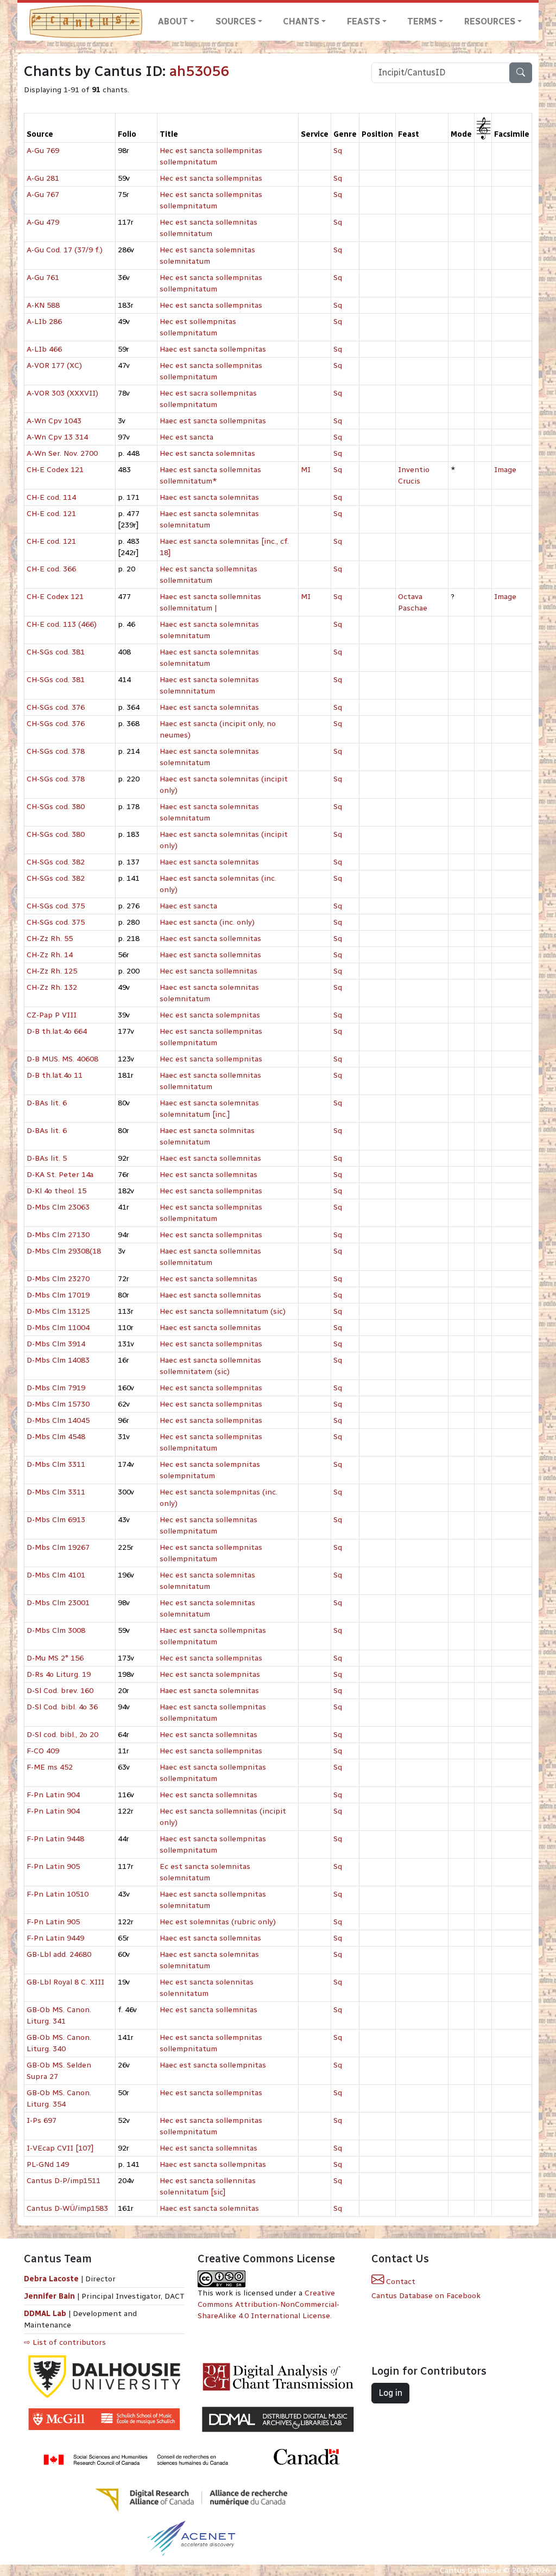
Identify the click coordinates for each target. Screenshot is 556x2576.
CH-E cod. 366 (51, 569)
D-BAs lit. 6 (47, 1103)
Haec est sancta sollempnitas (213, 349)
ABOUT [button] (173, 21)
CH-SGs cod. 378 (56, 751)
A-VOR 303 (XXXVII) (62, 393)
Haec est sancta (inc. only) (207, 922)
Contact (400, 2282)
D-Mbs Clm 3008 (56, 1630)
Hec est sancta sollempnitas (211, 178)
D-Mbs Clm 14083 (58, 1360)
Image (505, 470)
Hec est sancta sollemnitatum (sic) (223, 1311)
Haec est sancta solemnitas (209, 497)
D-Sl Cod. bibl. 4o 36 (62, 1707)
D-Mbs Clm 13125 (58, 1311)
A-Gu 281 (43, 178)
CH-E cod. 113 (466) (62, 624)
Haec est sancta (188, 906)
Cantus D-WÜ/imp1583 (67, 2208)
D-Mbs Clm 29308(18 (64, 1251)
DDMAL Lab (45, 2314)
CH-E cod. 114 (51, 497)
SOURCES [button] (236, 21)
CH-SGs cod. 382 (56, 862)
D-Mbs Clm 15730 (58, 1404)
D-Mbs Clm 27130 (58, 1235)
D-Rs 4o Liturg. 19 (59, 1674)
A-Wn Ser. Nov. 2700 (62, 453)
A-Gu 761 (43, 278)
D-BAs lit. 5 (47, 1158)
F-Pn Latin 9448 (55, 1839)
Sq (338, 151)
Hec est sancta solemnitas (207, 453)
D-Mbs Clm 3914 (56, 1344)
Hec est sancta (187, 437)
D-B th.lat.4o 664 (57, 1031)
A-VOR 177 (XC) (54, 365)
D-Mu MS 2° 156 (55, 1658)
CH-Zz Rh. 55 (50, 939)
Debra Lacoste (51, 2279)
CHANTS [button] (301, 21)
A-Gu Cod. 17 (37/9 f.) (65, 250)
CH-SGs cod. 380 (56, 807)
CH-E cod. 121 (51, 514)
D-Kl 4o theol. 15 (56, 1191)
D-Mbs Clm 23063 (58, 1207)
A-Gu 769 (43, 151)
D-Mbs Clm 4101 (56, 1575)
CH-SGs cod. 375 (56, 906)
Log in (390, 2393)
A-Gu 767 (43, 195)
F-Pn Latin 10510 (58, 1894)
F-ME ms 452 (50, 1767)
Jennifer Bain (50, 2296)
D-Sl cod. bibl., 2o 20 (62, 1735)
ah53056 (199, 71)
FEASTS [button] (364, 21)
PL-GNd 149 (48, 2164)
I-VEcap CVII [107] (60, 2148)
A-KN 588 (43, 305)
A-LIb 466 (44, 349)
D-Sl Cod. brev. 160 (60, 1691)
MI (306, 470)
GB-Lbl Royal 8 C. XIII (65, 1982)
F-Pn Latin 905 (53, 1866)
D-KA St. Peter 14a (60, 1175)
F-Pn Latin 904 (53, 1795)
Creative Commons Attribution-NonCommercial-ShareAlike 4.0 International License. (268, 2304)
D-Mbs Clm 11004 (58, 1328)
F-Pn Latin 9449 (55, 1938)
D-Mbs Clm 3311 (56, 1464)
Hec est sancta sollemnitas (208, 971)
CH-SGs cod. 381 (56, 652)
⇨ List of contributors (65, 2342)
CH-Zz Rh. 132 (52, 987)
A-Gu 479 (43, 222)
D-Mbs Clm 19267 (58, 1547)
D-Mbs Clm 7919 (56, 1388)
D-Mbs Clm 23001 (58, 1603)
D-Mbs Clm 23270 (58, 1279)
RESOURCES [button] (490, 21)
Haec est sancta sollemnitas (210, 939)
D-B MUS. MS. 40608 (62, 1059)
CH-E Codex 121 (55, 470)
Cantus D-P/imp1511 (64, 2181)
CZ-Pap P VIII (52, 1015)
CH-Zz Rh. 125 (52, 971)
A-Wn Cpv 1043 (54, 421)
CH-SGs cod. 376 (56, 707)
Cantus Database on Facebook (426, 2296)
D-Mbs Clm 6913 (56, 1520)
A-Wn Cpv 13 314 (57, 437)
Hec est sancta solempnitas (210, 1015)
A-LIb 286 (44, 322)
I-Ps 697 (42, 2120)
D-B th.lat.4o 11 (55, 1075)
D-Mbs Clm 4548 (56, 1437)
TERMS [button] (422, 21)
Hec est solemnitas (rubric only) (218, 1922)
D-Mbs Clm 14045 (58, 1420)
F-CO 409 (43, 1751)
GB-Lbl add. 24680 (59, 1954)
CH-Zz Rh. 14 (50, 955)
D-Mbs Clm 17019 (58, 1295)
